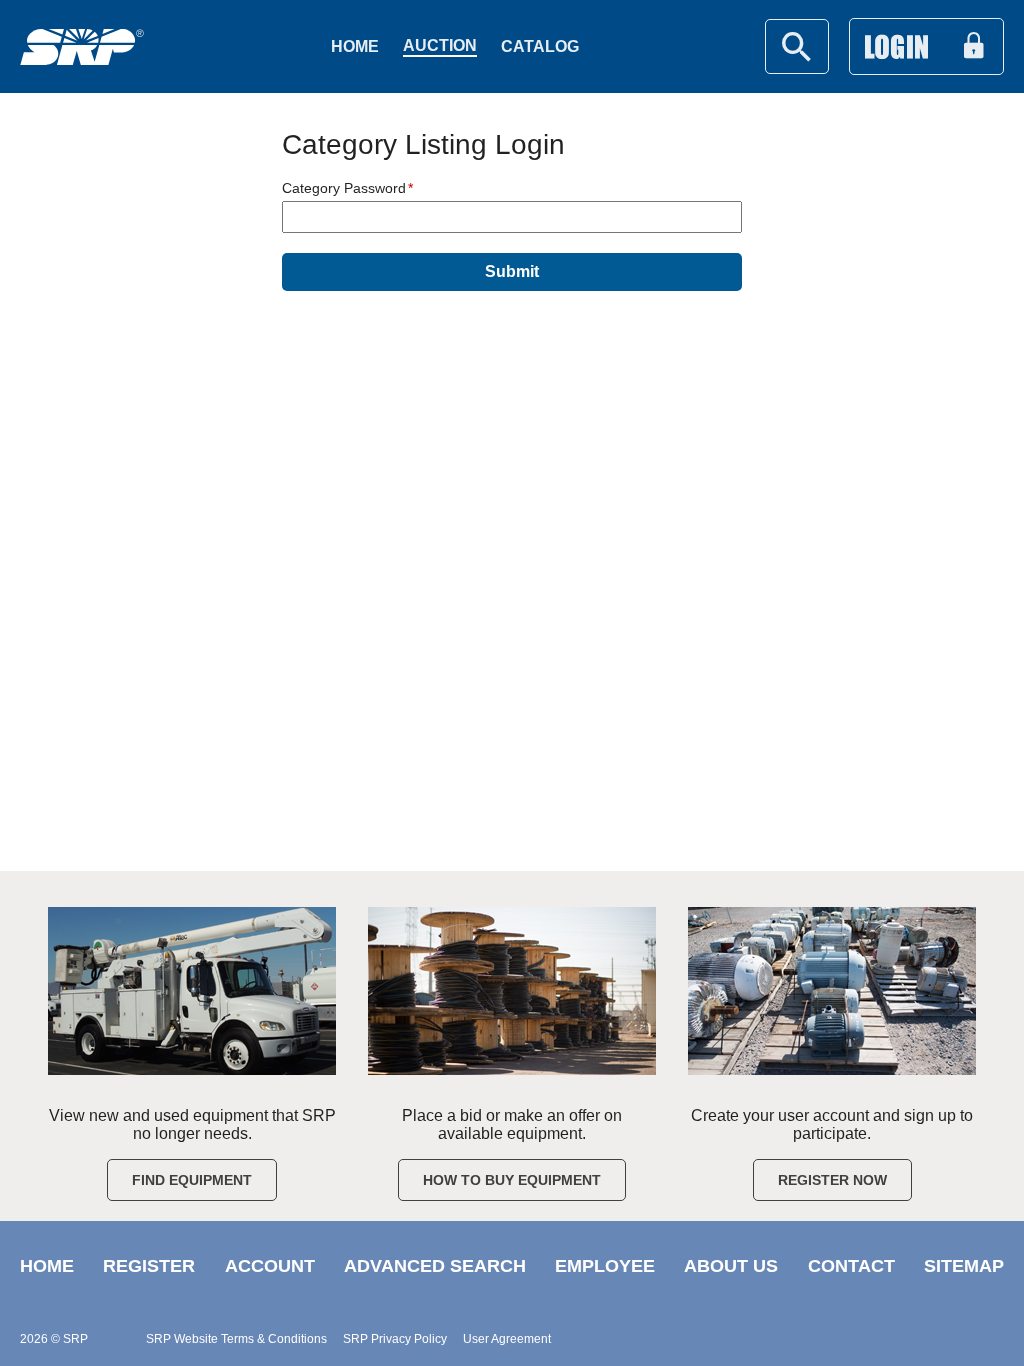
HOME (47, 1266)
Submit (512, 271)
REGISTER (149, 1266)
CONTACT (851, 1266)
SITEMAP (964, 1266)
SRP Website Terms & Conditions (236, 1339)
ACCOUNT (270, 1266)
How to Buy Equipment (512, 1180)
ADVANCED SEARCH (435, 1266)
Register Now (832, 1180)
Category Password (344, 188)
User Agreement (507, 1339)
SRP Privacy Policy (395, 1339)
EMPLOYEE (605, 1266)
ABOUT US (731, 1266)
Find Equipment (192, 1180)
